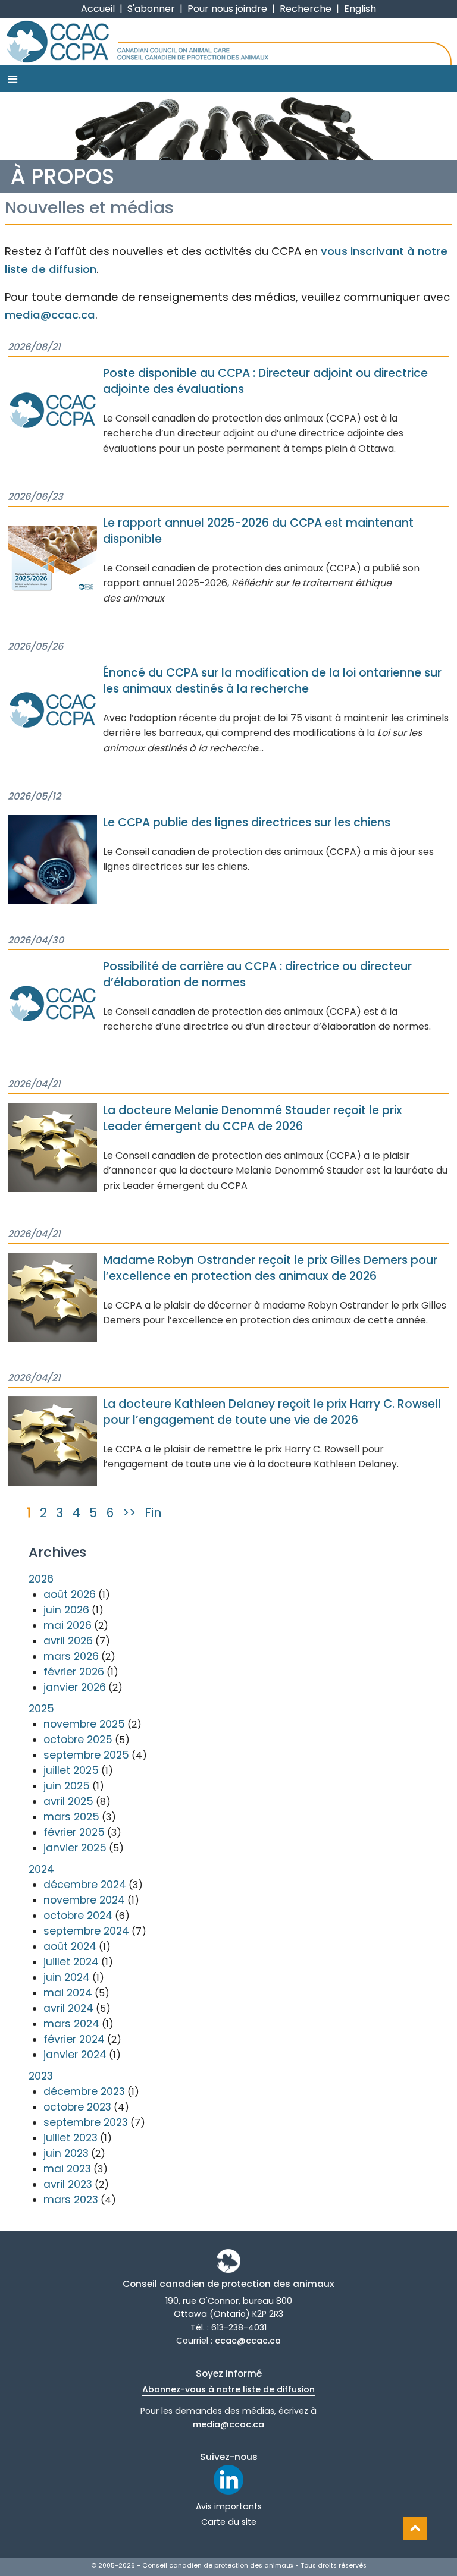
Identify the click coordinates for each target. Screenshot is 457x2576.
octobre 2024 (78, 1916)
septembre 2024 (86, 1931)
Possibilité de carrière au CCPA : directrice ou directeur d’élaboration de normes (257, 974)
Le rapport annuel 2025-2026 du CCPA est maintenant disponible (258, 531)
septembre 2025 (86, 1755)
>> (129, 1513)
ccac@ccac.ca (248, 2341)
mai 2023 (67, 2169)
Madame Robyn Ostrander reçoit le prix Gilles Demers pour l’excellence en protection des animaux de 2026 (270, 1268)
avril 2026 (68, 1641)
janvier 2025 (75, 1848)
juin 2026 (66, 1610)
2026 (41, 1579)
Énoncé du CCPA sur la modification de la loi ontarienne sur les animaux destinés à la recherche (272, 681)
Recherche (306, 9)
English (360, 9)
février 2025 (74, 1832)
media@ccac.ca (50, 315)
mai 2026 (68, 1625)
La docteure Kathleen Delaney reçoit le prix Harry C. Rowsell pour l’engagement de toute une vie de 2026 (272, 1412)
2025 (41, 1709)
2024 (41, 1869)
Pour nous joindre (227, 9)
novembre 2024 (84, 1900)
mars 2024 (71, 2024)
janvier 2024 (75, 2055)
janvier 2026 (75, 1687)
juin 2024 (67, 1977)
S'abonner (151, 9)
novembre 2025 (84, 1724)
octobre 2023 (77, 2107)
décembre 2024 (85, 1885)
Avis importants (229, 2506)
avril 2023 (68, 2184)
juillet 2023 (71, 2138)
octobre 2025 (78, 1740)
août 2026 (70, 1594)
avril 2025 (68, 1801)
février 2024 (74, 2039)
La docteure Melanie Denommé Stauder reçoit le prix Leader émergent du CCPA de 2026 (253, 1118)
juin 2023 (66, 2153)
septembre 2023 (86, 2122)
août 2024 (70, 1946)
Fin (153, 1513)
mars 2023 (71, 2200)
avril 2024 (68, 2008)
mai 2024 (68, 1993)
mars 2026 (71, 1656)
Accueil (98, 9)
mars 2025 (71, 1817)
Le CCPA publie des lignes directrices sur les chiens (247, 823)
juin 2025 (67, 1786)
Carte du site (229, 2522)
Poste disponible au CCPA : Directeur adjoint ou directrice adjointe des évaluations (265, 381)
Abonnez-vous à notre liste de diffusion (228, 2389)
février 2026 (74, 1672)
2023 (41, 2076)
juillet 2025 (71, 1770)
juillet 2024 (71, 1962)
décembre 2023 (84, 2091)
